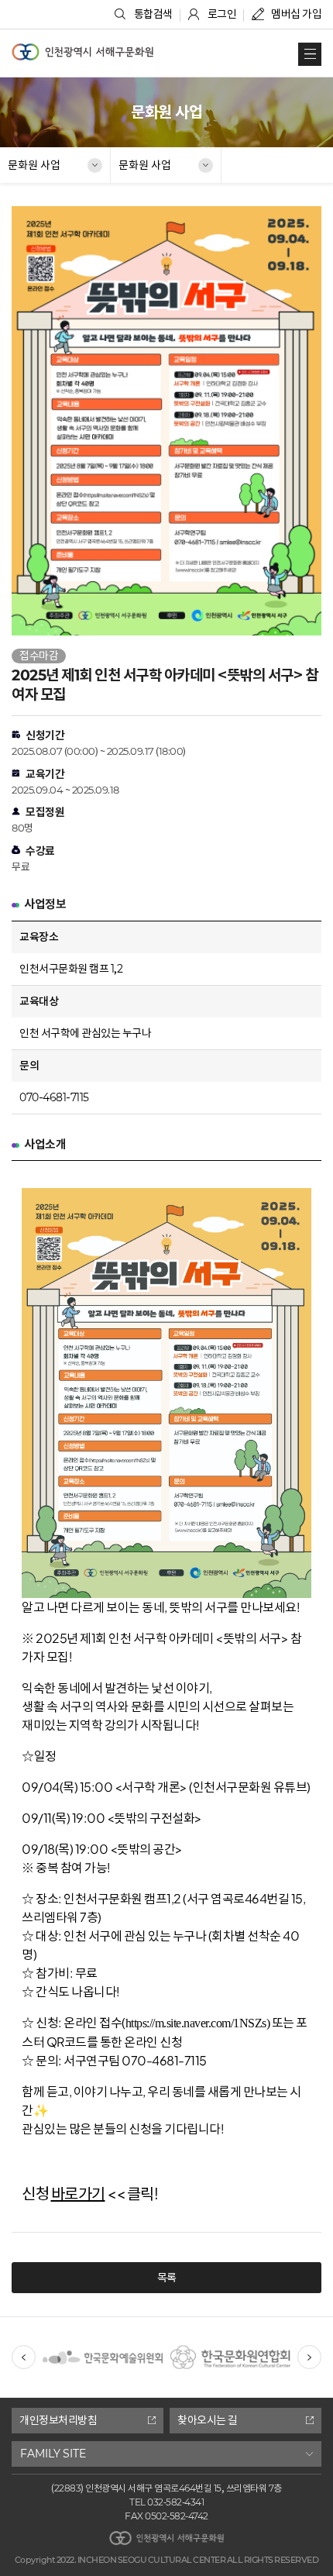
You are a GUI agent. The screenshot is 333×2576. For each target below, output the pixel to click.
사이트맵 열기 (310, 54)
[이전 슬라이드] (24, 2357)
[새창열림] (103, 2335)
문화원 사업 (34, 165)
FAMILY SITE (53, 2454)
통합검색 (153, 14)
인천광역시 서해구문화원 (82, 52)
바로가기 (78, 2193)
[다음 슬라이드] (309, 2357)
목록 (167, 2278)
